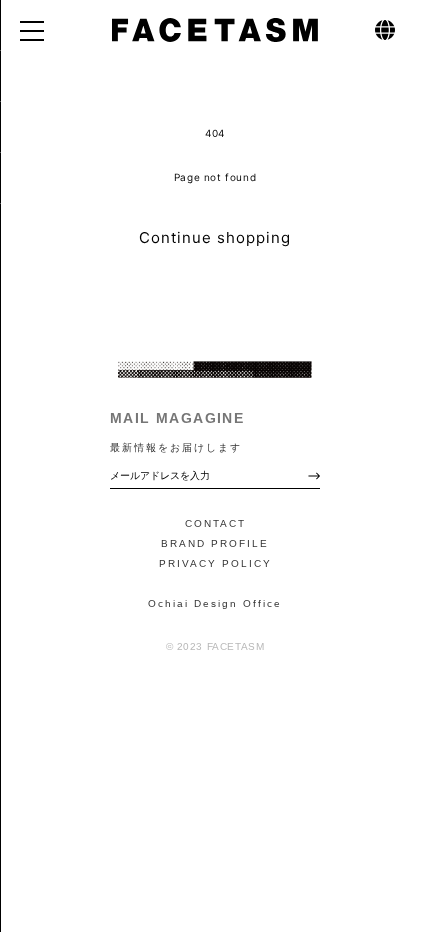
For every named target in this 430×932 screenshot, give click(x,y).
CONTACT (215, 524)
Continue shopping (215, 237)
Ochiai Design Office (215, 604)
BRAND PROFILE (215, 544)
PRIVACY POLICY (215, 564)
